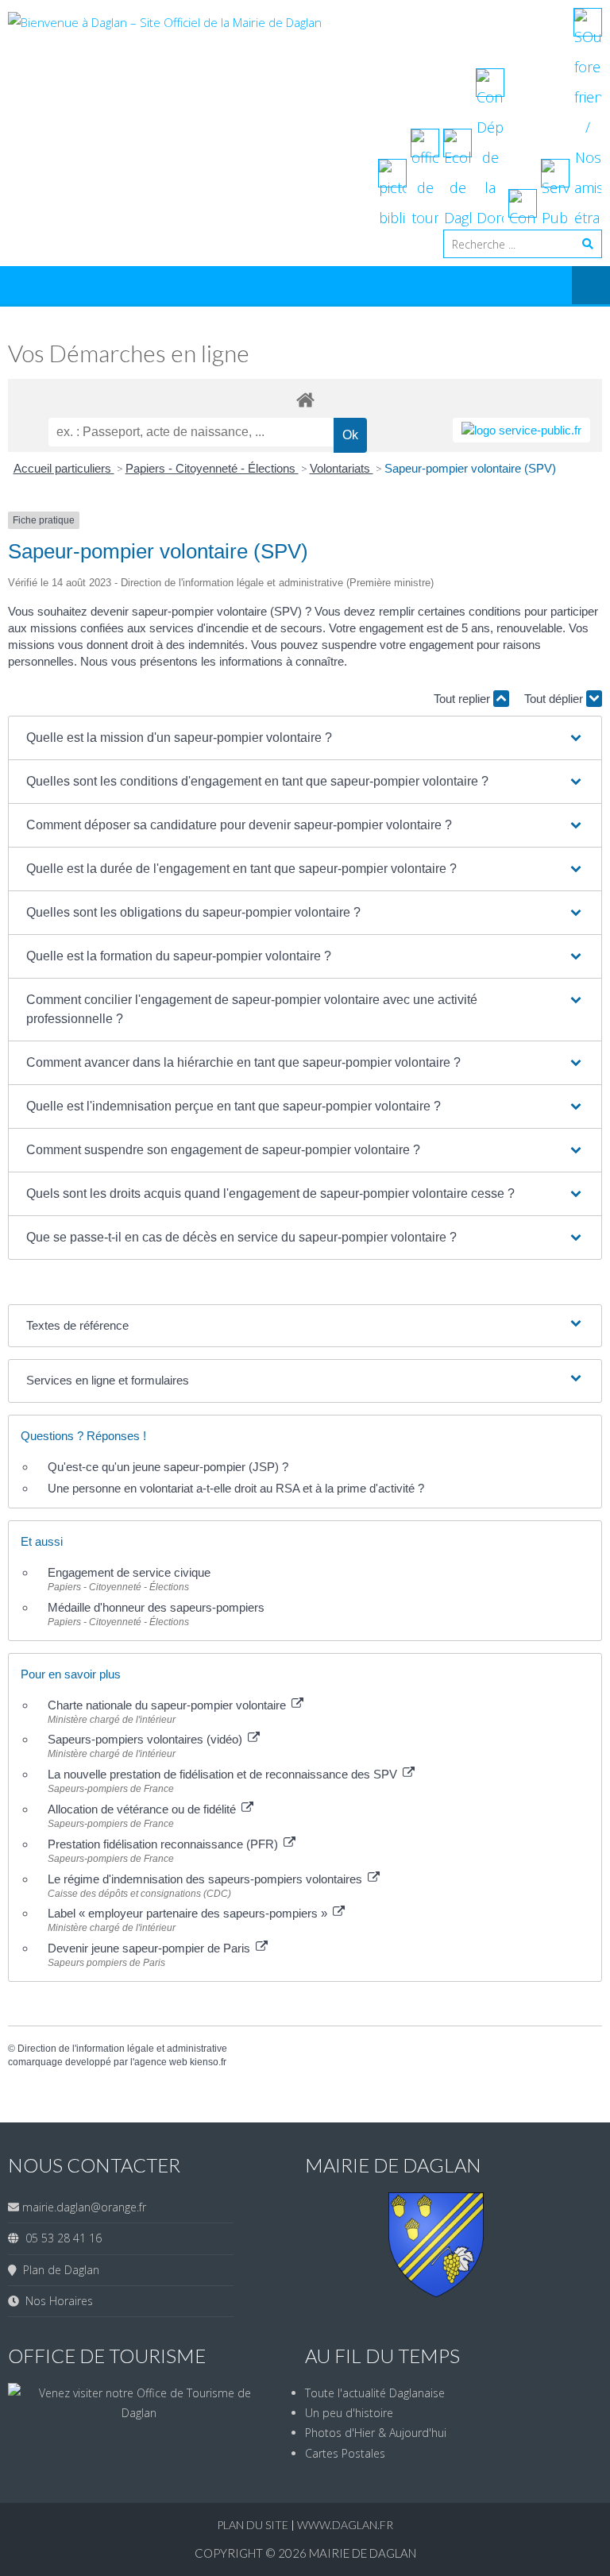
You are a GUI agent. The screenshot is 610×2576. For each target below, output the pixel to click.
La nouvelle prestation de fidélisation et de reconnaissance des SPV (224, 1774)
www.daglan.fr (345, 2525)
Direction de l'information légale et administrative (122, 2049)
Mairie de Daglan (363, 2553)
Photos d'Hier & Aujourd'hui (376, 2433)
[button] (305, 738)
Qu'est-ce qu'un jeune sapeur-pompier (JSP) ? (168, 1467)
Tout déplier (555, 699)
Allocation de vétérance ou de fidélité (143, 1809)
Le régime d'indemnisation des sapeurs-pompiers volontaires (207, 1879)
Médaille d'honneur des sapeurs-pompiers (156, 1607)
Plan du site (254, 2525)
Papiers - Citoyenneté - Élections (212, 468)
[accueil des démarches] (305, 399)
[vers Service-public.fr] (521, 430)
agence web (161, 2062)
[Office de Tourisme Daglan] (139, 2413)
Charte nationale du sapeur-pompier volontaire (168, 1705)
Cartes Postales (345, 2453)
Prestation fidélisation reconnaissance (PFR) (164, 1844)
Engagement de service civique (129, 1572)
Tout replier (463, 699)
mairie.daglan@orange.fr (84, 2207)
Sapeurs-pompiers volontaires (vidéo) (147, 1739)
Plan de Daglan (58, 2270)
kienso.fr (208, 2062)
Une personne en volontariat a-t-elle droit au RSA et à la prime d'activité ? (236, 1488)
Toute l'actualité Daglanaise (375, 2393)
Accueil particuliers (64, 468)
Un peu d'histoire (349, 2413)
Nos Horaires (56, 2301)
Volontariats (342, 468)
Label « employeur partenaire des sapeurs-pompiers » (189, 1913)
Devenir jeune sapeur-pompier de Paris (151, 1948)
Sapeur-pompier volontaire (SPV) (470, 468)
